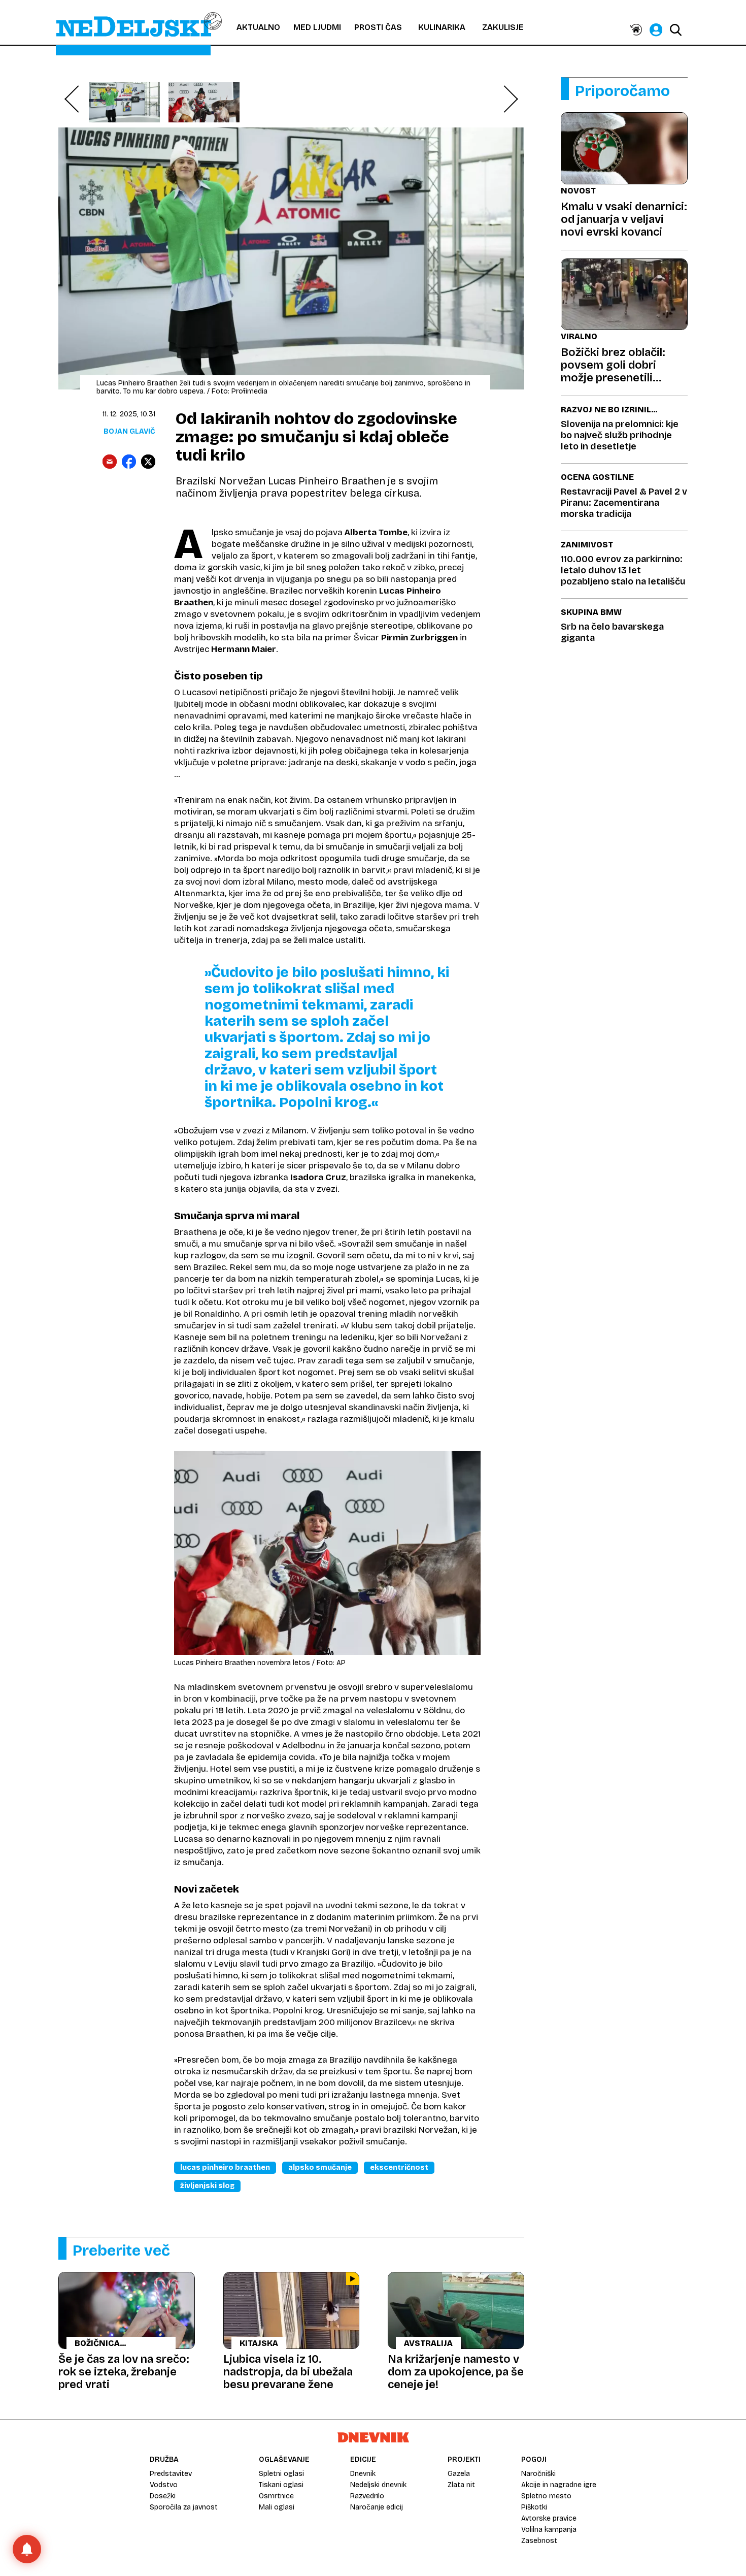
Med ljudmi (317, 27)
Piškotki (534, 2507)
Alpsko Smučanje (320, 2167)
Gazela (459, 2474)
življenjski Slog (207, 2186)
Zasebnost (539, 2541)
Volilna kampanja (549, 2530)
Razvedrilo (367, 2496)
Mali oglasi (277, 2507)
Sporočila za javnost (184, 2507)
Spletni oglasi (281, 2474)
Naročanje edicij (377, 2507)
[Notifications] (27, 2549)
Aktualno (258, 27)
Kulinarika (442, 27)
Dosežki (163, 2496)
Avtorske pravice (549, 2518)
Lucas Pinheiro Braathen (225, 2167)
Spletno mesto (546, 2496)
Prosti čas (378, 27)
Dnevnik (363, 2474)
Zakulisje (503, 27)
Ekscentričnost (399, 2167)
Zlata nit (461, 2485)
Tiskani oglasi (281, 2485)
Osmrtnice (276, 2496)
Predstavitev (171, 2474)
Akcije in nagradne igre (559, 2485)
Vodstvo (164, 2485)
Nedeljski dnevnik (378, 2485)
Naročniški (538, 2474)
